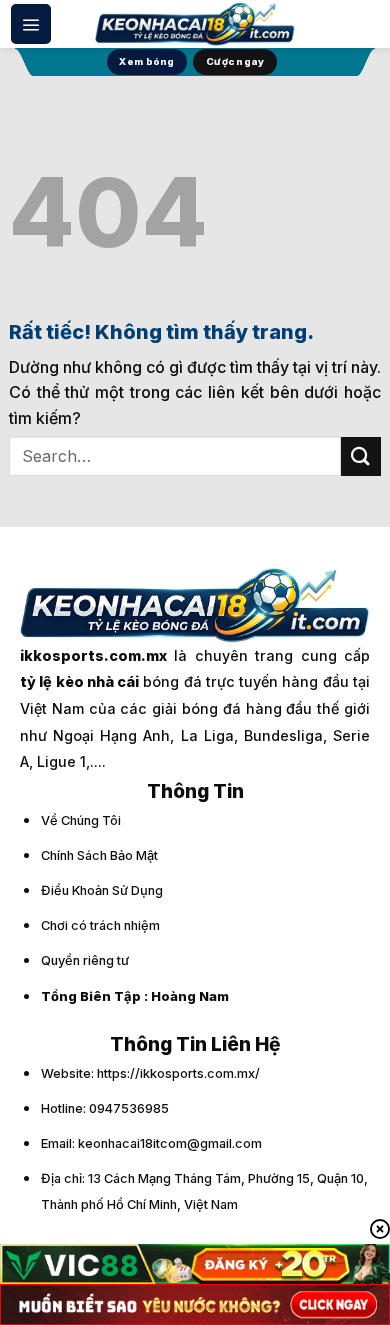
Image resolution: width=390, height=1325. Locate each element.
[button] (31, 24)
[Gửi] (361, 456)
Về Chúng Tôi (81, 820)
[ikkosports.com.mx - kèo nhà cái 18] (195, 23)
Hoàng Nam (190, 996)
